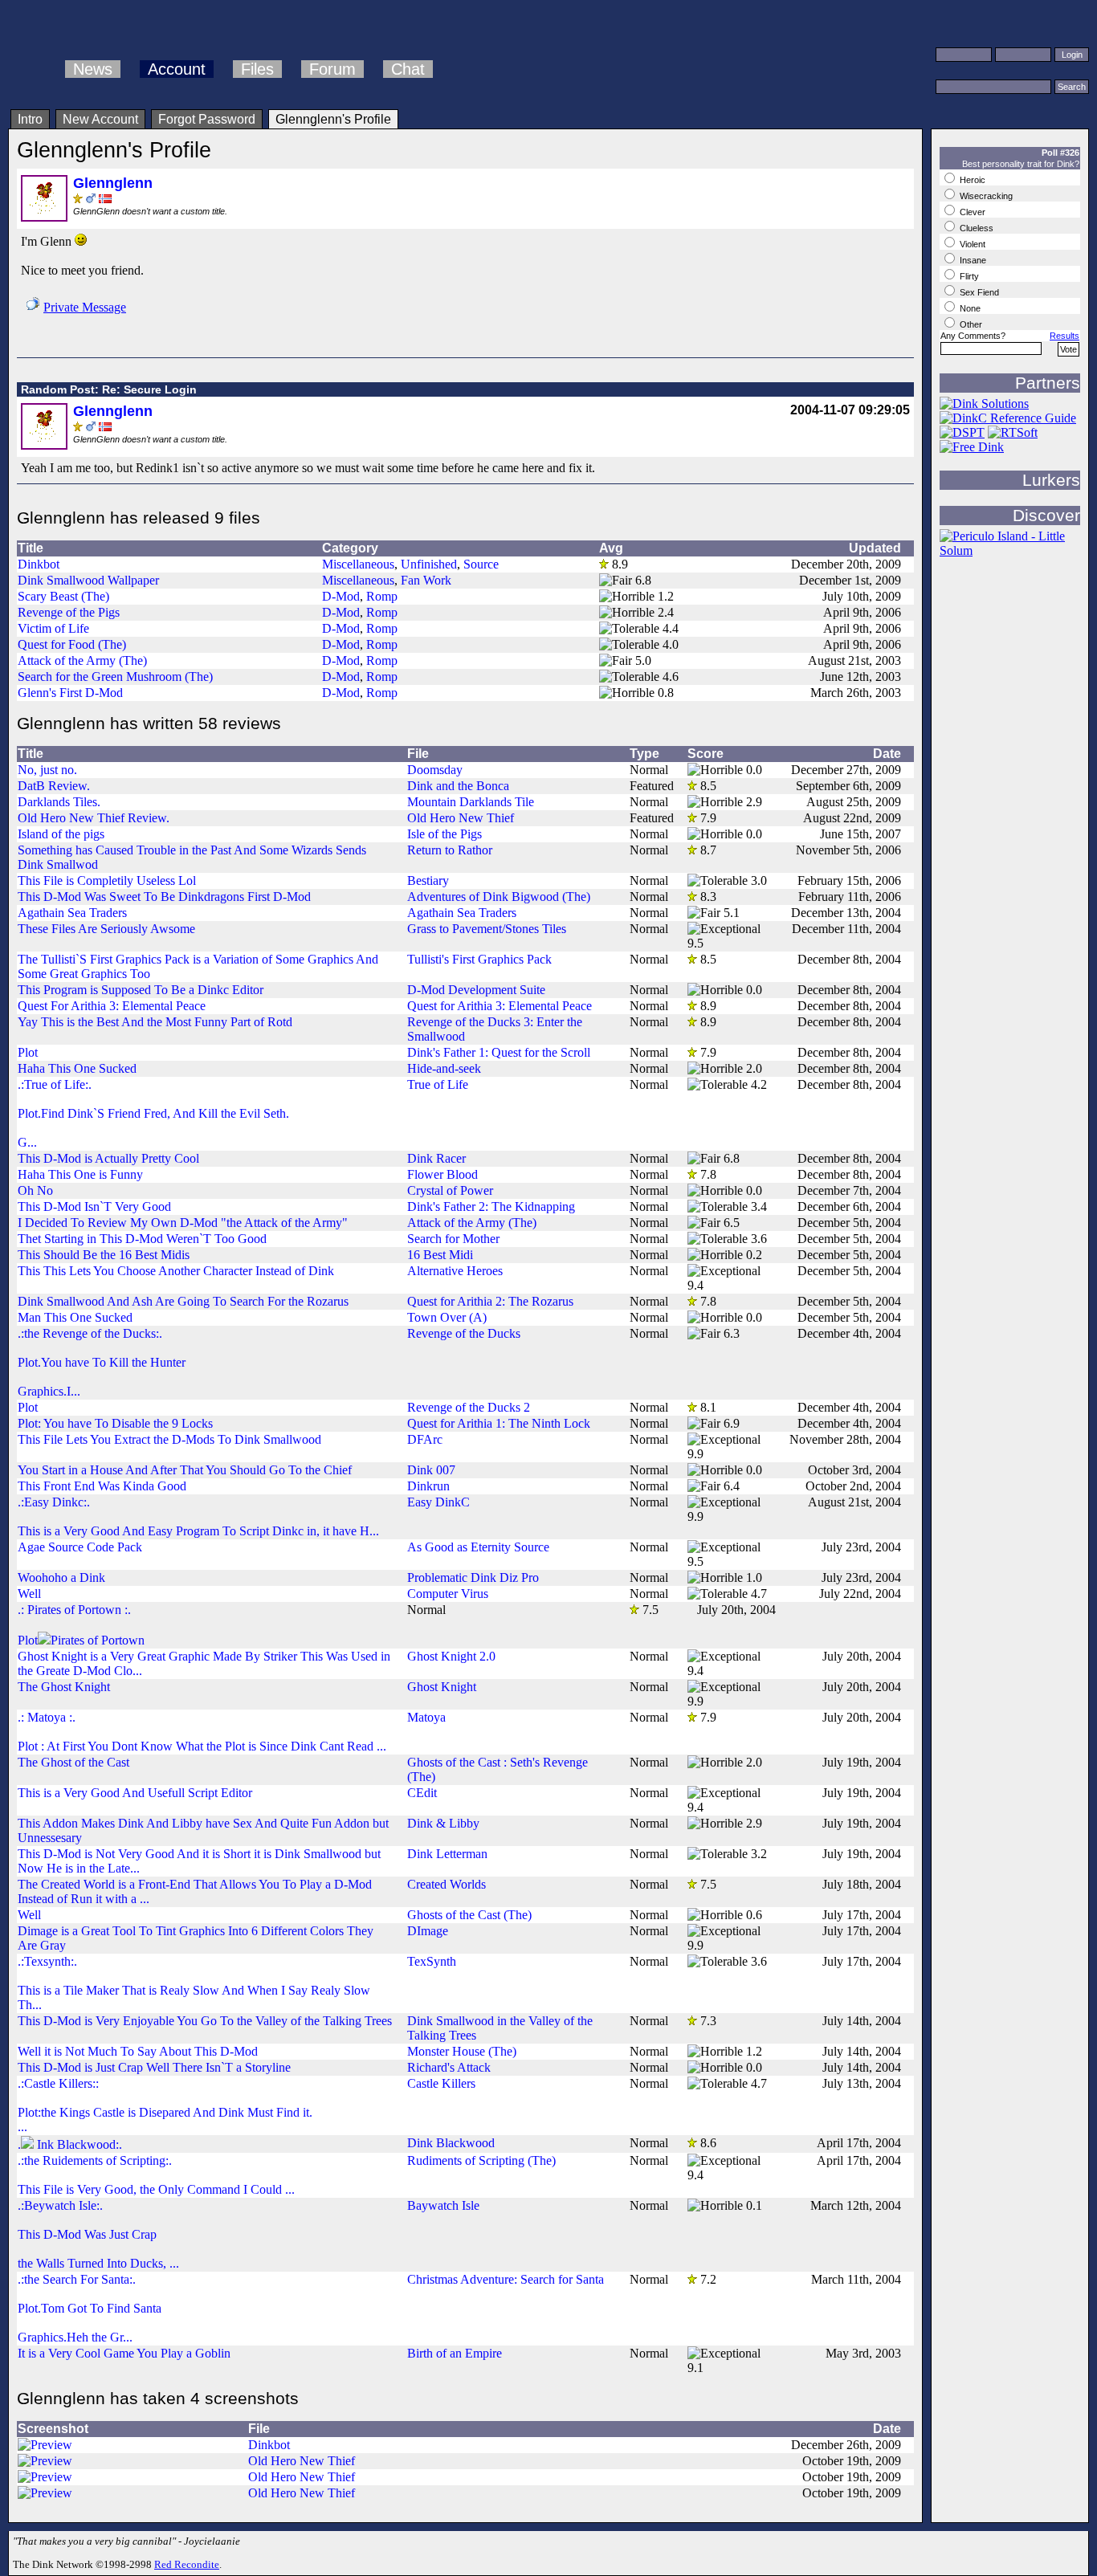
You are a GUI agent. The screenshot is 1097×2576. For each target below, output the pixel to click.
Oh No (35, 1190)
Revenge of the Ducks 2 (469, 1407)
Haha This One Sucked (77, 1068)
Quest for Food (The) (72, 644)
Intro (30, 119)
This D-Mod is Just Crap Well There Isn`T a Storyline (154, 2067)
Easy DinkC (438, 1502)
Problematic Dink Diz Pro (473, 1577)
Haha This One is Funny (80, 1174)
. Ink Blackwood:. (70, 2144)
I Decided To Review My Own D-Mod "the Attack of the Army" (183, 1223)
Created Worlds (447, 1884)
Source (481, 564)
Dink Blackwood (451, 2143)
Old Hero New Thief (461, 818)
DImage (428, 1931)
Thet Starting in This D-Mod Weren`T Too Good (142, 1239)
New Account (100, 119)
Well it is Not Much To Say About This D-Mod (138, 2051)
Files (257, 69)
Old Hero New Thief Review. (94, 818)
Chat (408, 69)
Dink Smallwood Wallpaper (88, 580)
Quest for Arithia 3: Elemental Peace (500, 1006)
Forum (332, 69)
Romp (382, 596)
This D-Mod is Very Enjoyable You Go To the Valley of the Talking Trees (205, 2021)
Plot (28, 1052)
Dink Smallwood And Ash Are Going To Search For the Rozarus (183, 1301)
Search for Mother (453, 1239)
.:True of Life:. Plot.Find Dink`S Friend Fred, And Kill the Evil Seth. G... (153, 1113)
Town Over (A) (447, 1317)
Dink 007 (431, 1470)
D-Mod (341, 596)
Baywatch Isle (443, 2205)
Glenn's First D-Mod (70, 693)
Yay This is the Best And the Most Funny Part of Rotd (155, 1022)
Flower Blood (442, 1174)
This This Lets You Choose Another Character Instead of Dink (176, 1271)
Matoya (426, 1717)
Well (29, 1594)
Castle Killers (441, 2083)
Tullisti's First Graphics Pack (479, 959)
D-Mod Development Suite (476, 990)
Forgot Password (207, 119)
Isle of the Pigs (445, 834)
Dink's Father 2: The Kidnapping (491, 1206)
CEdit (422, 1793)
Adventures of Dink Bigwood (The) (499, 897)
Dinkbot (39, 564)
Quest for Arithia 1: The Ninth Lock (499, 1423)
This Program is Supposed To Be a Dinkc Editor (141, 990)
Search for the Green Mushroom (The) (115, 677)
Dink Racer (436, 1158)
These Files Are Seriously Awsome (106, 929)
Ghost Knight (442, 1687)
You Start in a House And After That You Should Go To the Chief (185, 1470)
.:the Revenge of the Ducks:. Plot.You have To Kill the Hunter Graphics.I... (102, 1362)
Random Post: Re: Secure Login (109, 389)
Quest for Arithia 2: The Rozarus (490, 1301)
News (93, 69)
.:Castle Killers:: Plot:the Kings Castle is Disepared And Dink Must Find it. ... (165, 2105)
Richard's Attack (449, 2067)
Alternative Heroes (455, 1271)
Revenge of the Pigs (69, 612)
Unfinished (429, 564)
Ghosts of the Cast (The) (469, 1915)
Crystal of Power (450, 1190)
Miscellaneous (358, 564)
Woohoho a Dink (61, 1577)
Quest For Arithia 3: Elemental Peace (112, 1006)
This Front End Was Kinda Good (102, 1486)
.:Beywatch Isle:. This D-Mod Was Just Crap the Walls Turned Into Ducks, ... (98, 2234)
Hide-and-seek (444, 1068)
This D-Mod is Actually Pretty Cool (108, 1158)
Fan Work (426, 580)
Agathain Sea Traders (72, 913)
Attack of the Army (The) (82, 660)
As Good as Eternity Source (478, 1547)
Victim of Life (53, 628)
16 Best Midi (440, 1255)
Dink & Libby (443, 1823)
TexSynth (432, 1961)
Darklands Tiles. (59, 802)
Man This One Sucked (75, 1317)
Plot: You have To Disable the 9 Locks (115, 1423)
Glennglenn (113, 183)
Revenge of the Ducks (464, 1333)
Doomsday (435, 770)
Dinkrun (428, 1486)
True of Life (438, 1084)
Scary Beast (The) (63, 596)
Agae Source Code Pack (80, 1547)
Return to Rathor (450, 850)
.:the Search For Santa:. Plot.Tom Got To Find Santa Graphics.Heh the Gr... (90, 2308)
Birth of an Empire (455, 2353)
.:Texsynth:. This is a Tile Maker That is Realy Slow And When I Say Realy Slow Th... (194, 1983)
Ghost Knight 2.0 (451, 1656)
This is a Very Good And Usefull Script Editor (135, 1793)
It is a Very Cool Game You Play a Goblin (124, 2353)
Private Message (85, 307)
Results (1064, 336)
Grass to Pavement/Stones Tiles (487, 929)
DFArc (425, 1439)
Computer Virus (448, 1594)
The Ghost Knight (64, 1687)
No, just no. (47, 770)
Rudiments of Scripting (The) (481, 2160)
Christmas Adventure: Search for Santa (506, 2279)
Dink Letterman (447, 1854)
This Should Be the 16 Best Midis (104, 1255)
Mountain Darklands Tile (471, 802)
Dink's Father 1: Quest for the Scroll (499, 1052)
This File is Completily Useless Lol (107, 880)
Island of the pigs (61, 834)
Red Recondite (187, 2564)
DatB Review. (54, 786)
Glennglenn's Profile (333, 119)
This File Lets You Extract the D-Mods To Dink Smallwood (169, 1439)
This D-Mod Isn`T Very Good (94, 1206)
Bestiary (428, 880)
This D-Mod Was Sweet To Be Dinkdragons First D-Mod (164, 897)
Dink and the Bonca (458, 786)
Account (177, 69)
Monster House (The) (462, 2051)
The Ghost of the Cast (73, 1762)
